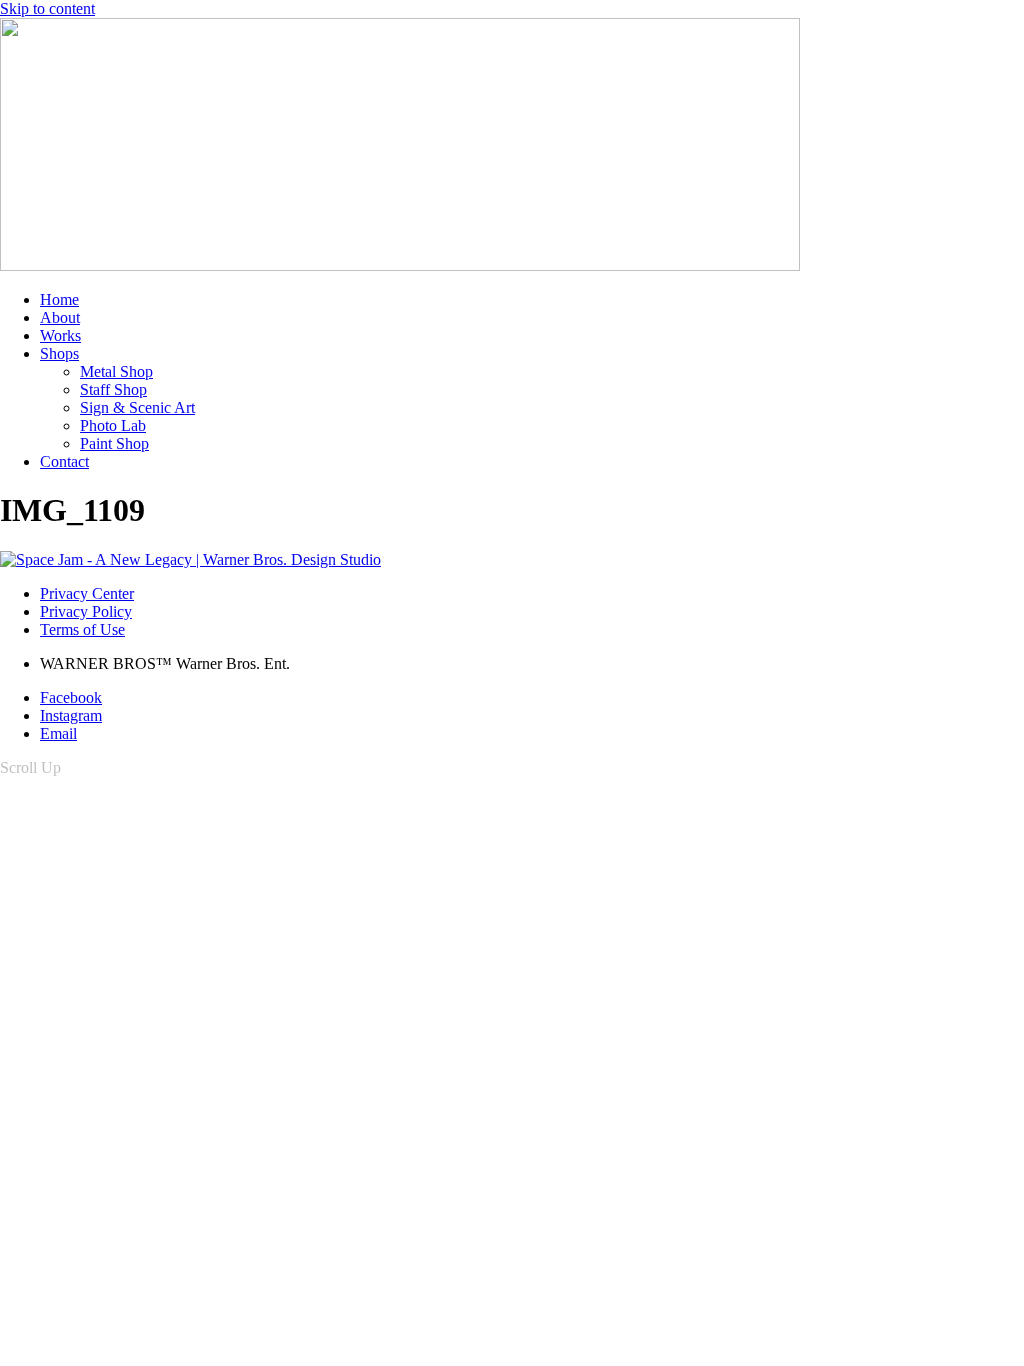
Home (59, 299)
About (60, 317)
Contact (64, 461)
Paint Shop (114, 443)
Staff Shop (113, 389)
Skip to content (47, 8)
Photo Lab (113, 425)
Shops (59, 353)
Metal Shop (116, 371)
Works (60, 335)
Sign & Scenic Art (137, 407)
